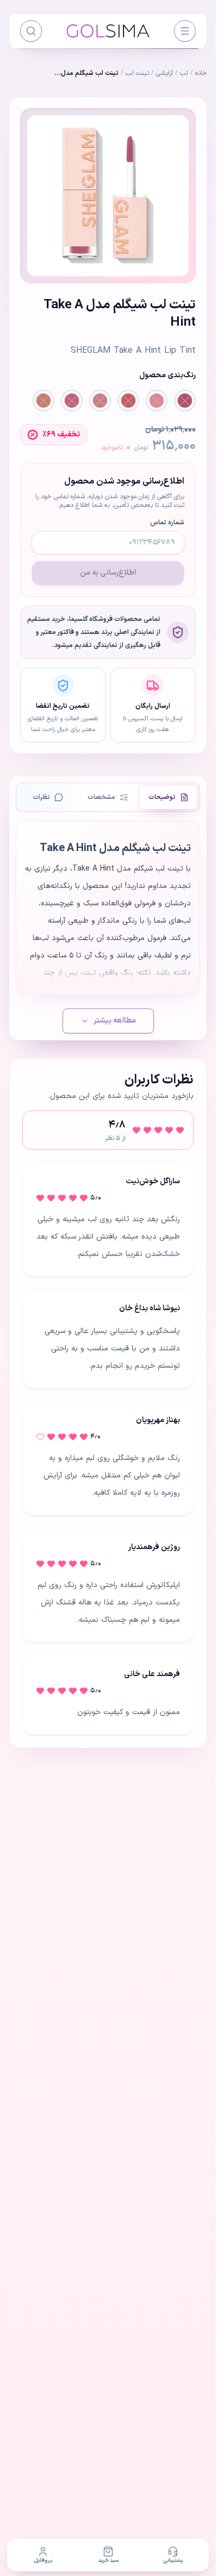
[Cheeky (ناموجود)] (72, 401)
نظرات (41, 797)
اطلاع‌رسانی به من (108, 573)
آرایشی (164, 73)
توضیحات (162, 797)
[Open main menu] (185, 31)
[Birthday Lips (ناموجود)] (43, 401)
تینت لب (137, 73)
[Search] (31, 31)
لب (184, 73)
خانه (201, 73)
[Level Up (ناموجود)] (100, 401)
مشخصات (101, 797)
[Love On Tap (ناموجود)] (128, 401)
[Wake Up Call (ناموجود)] (185, 401)
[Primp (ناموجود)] (157, 401)
